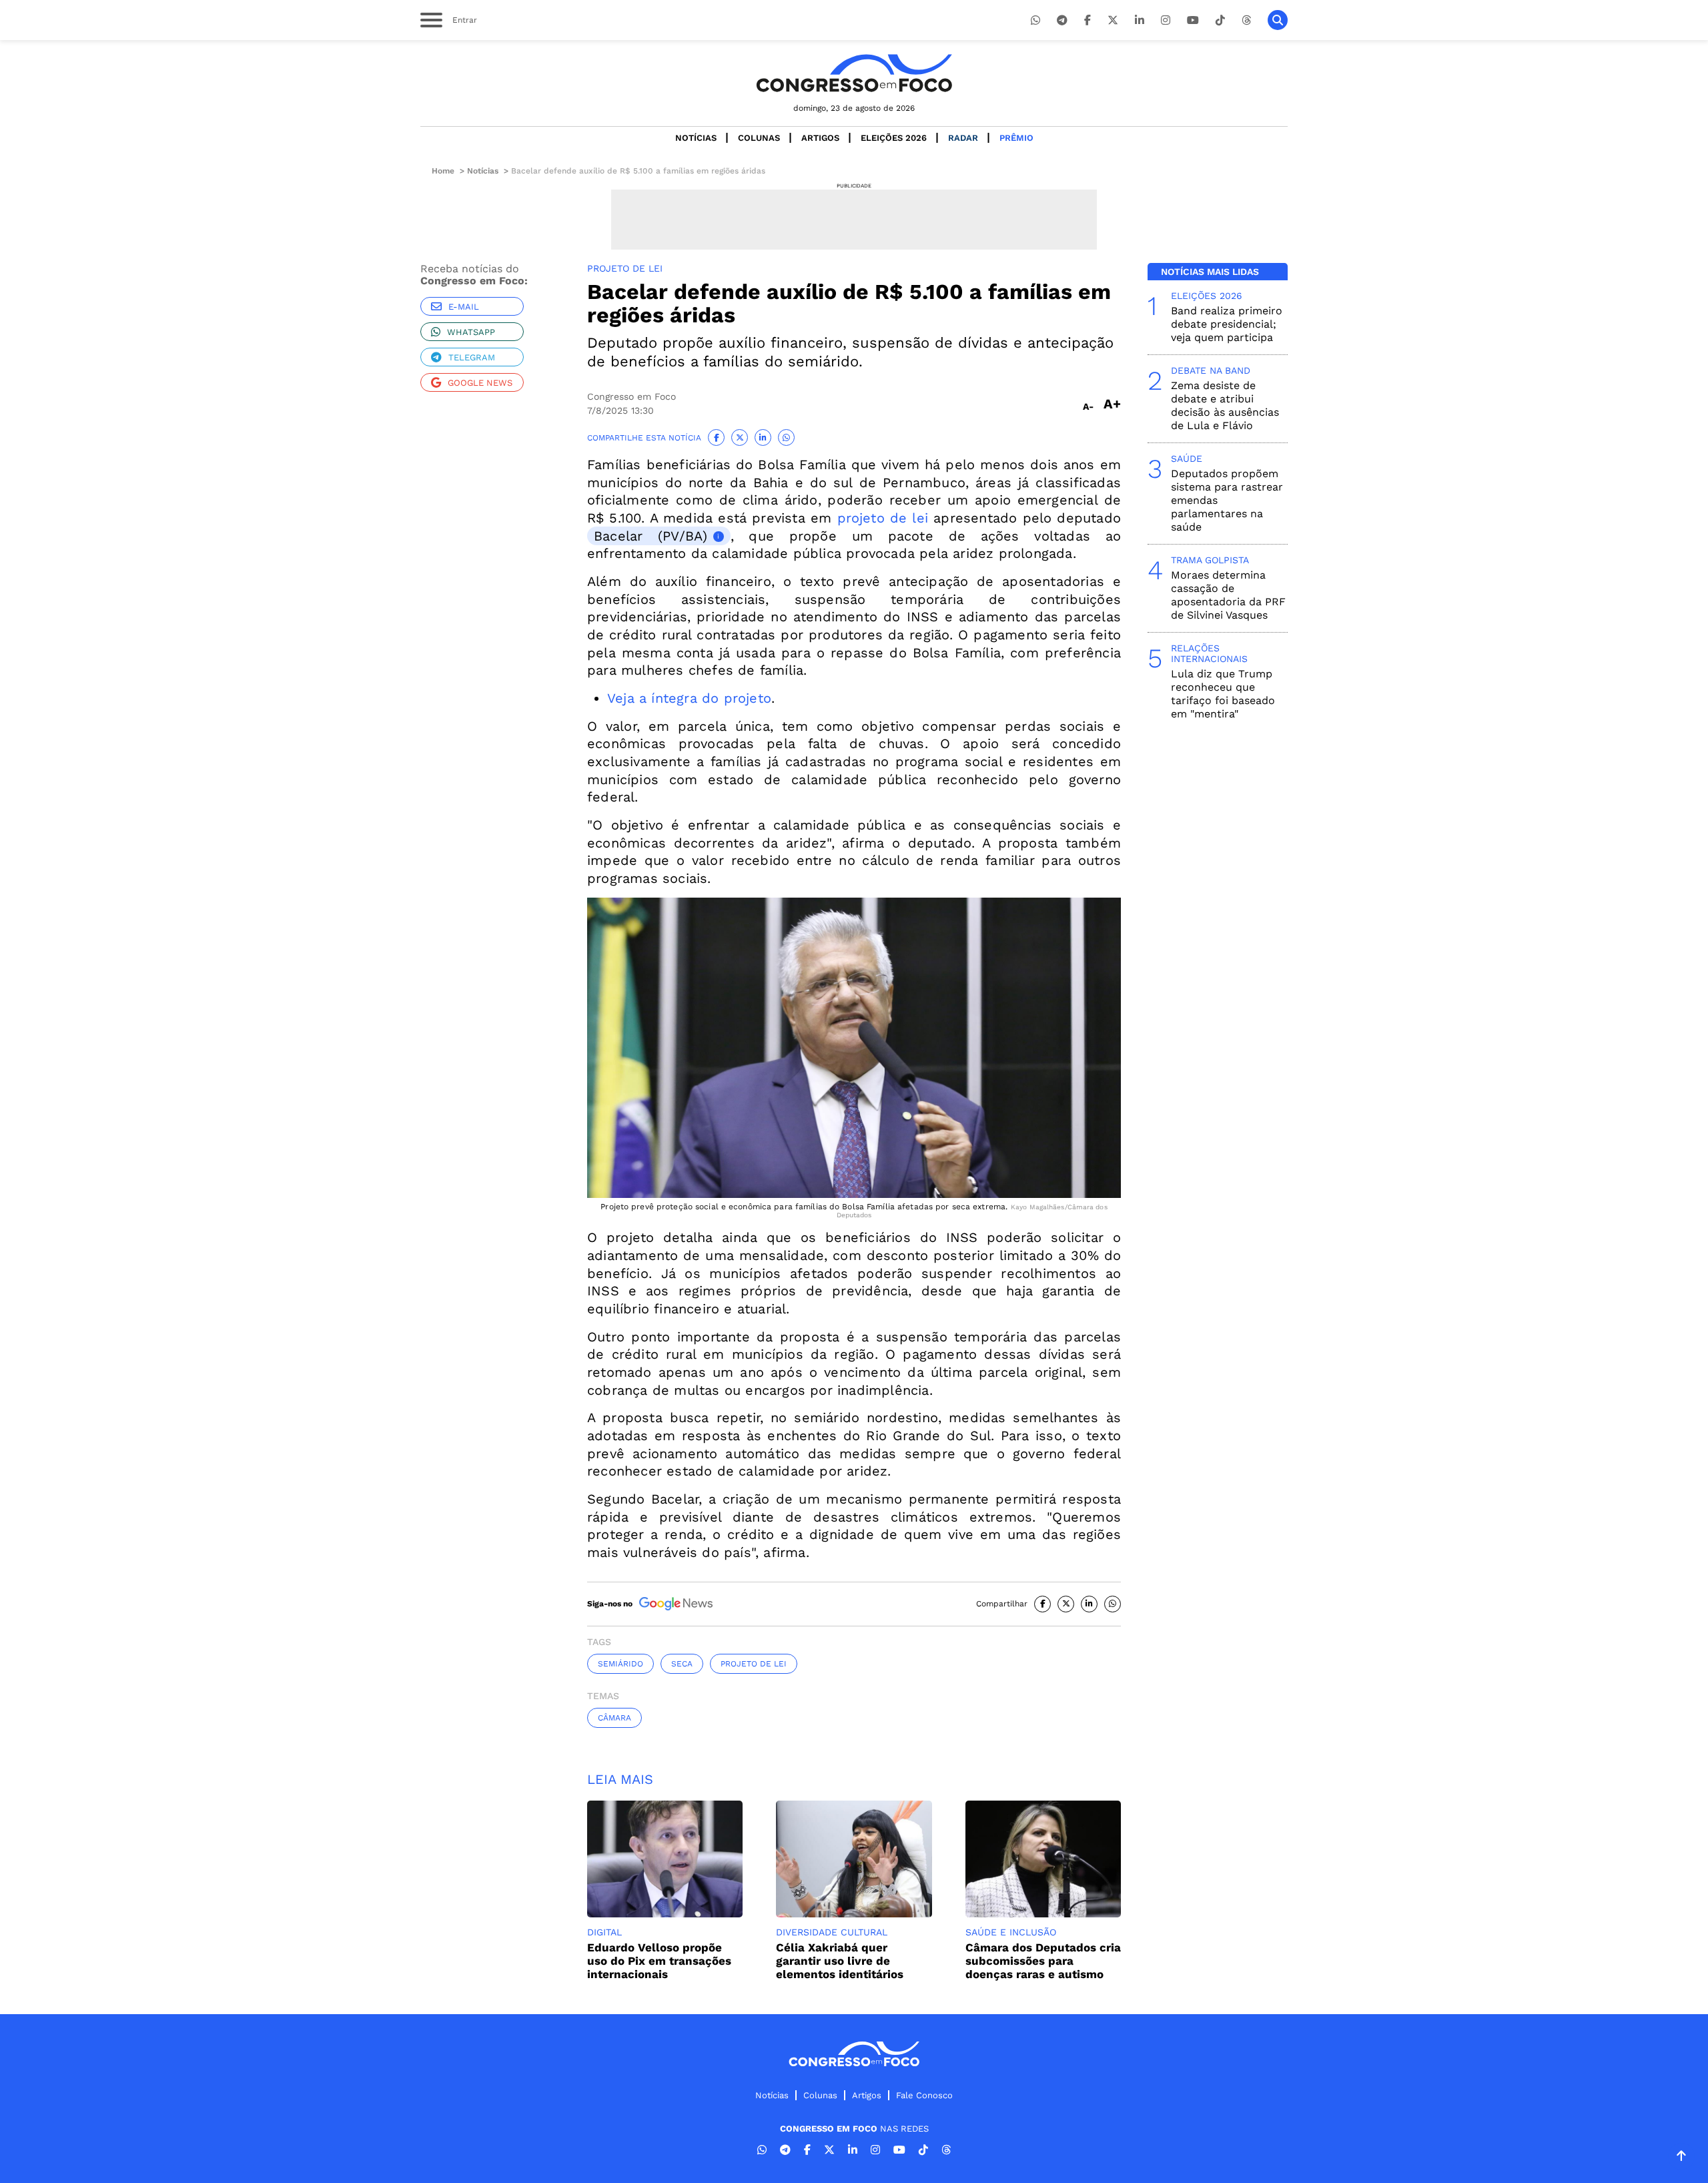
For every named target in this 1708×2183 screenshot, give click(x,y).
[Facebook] (1088, 20)
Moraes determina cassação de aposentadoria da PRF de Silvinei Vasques (1228, 595)
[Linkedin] (1140, 20)
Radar (963, 138)
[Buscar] (1278, 20)
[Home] (854, 73)
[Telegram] (1062, 20)
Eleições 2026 (894, 138)
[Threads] (1246, 20)
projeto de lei (883, 518)
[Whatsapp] (1035, 20)
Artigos (820, 138)
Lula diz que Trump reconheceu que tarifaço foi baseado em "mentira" (1223, 694)
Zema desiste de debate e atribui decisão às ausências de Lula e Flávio (1225, 405)
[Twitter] (1113, 20)
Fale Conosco (924, 2095)
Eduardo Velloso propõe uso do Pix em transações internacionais (659, 1961)
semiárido (620, 1664)
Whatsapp (471, 332)
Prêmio (1016, 138)
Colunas (759, 138)
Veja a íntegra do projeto (689, 698)
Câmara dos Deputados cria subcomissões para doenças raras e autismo (1043, 1961)
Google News (480, 383)
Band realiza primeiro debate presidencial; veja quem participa (1227, 324)
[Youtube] (1193, 20)
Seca (682, 1664)
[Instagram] (1166, 20)
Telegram (472, 357)
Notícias (696, 138)
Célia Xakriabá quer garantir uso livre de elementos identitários (840, 1961)
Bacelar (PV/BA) (651, 536)
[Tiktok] (1220, 20)
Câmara (614, 1718)
